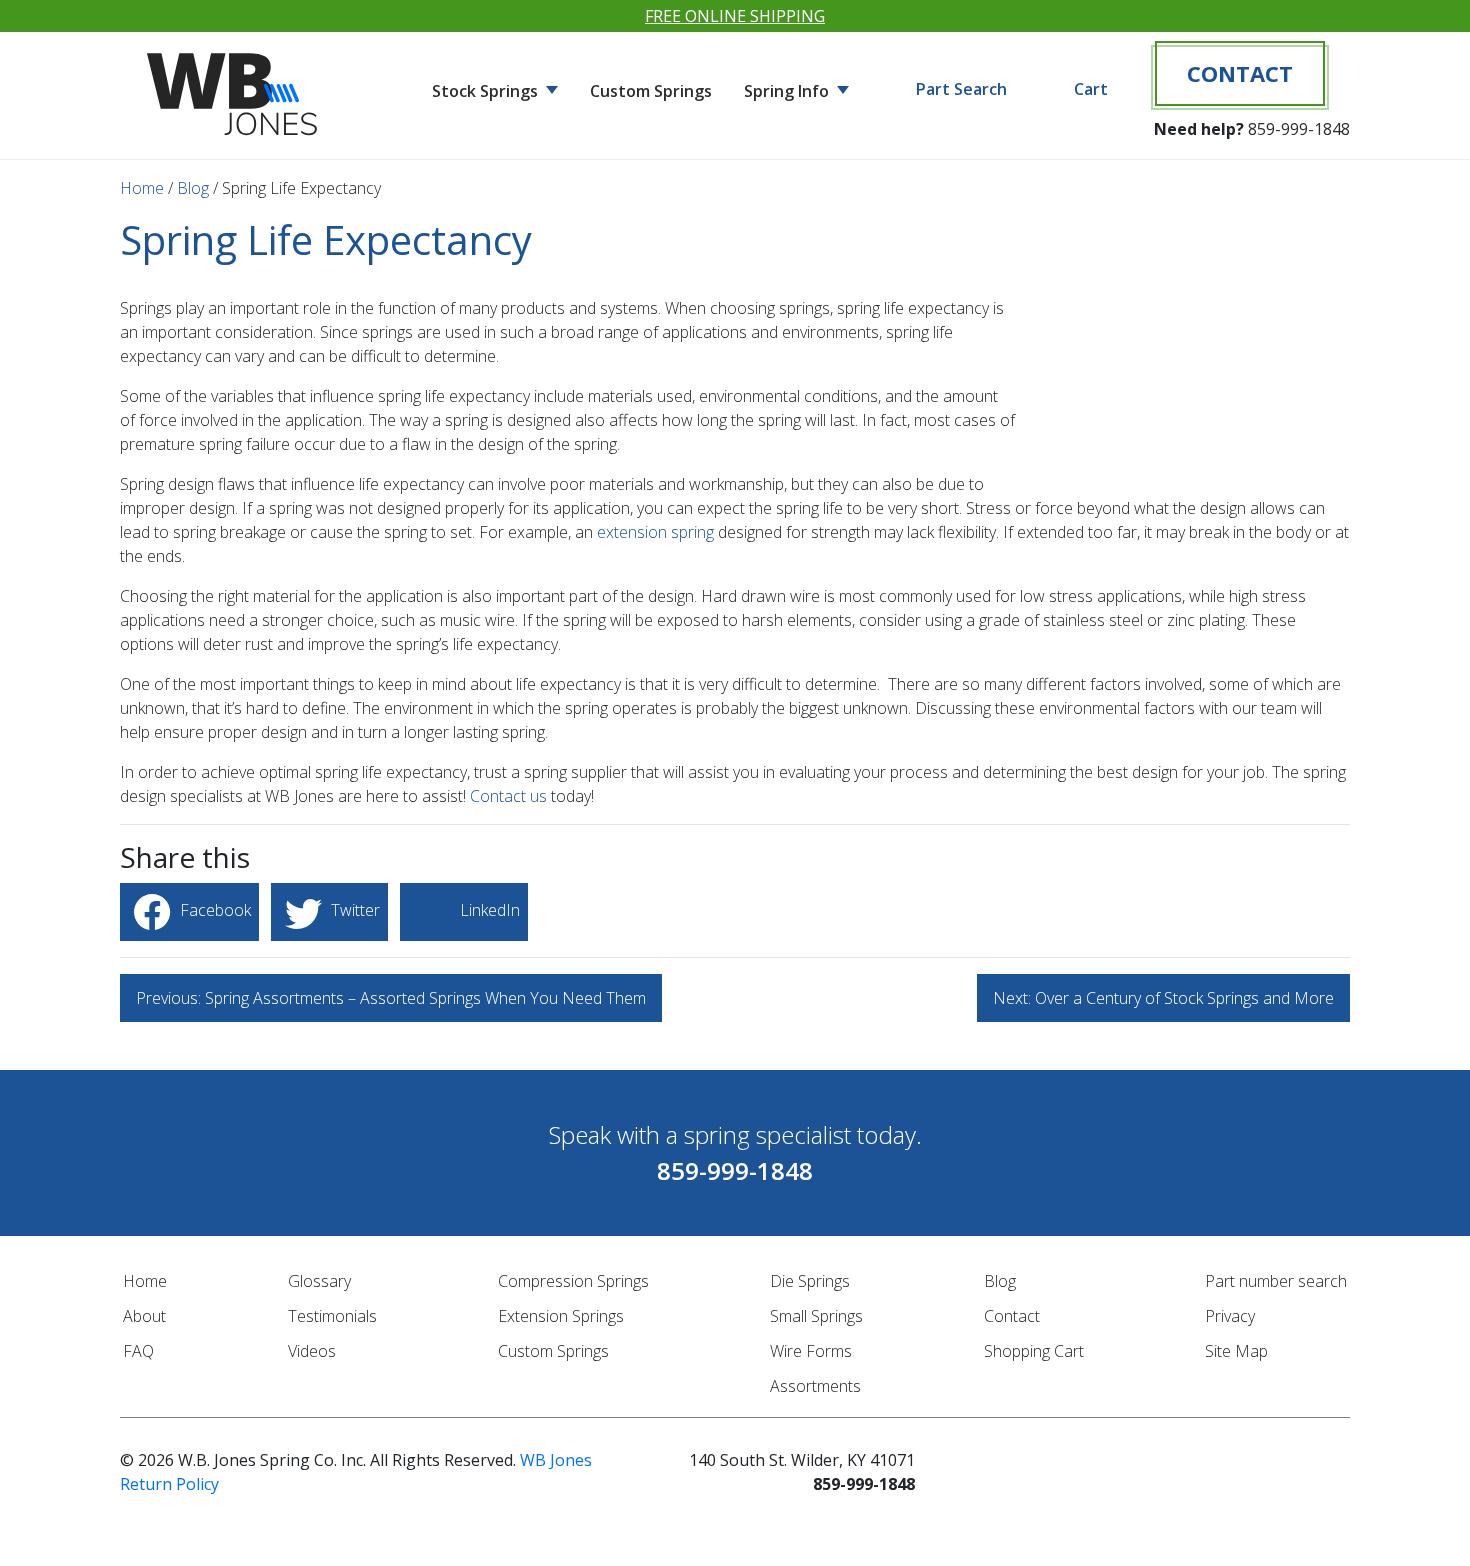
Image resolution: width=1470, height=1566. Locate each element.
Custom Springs (651, 91)
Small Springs (816, 1316)
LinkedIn (488, 910)
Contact (1240, 73)
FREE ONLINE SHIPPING (735, 16)
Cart (1091, 89)
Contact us (508, 796)
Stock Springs (487, 91)
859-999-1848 (1299, 129)
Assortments (815, 1386)
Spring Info (788, 91)
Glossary (319, 1281)
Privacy (1230, 1316)
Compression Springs (573, 1281)
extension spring (655, 532)
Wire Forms (811, 1351)
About (144, 1316)
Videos (312, 1351)
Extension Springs (561, 1316)
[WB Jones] (235, 86)
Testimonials (332, 1316)
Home (142, 188)
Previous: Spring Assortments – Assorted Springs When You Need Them (391, 998)
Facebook (213, 910)
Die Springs (810, 1281)
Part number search (1276, 1281)
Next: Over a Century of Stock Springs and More (1163, 998)
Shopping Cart (1034, 1351)
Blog (193, 188)
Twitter (353, 910)
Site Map (1236, 1351)
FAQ (138, 1351)
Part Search (961, 89)
